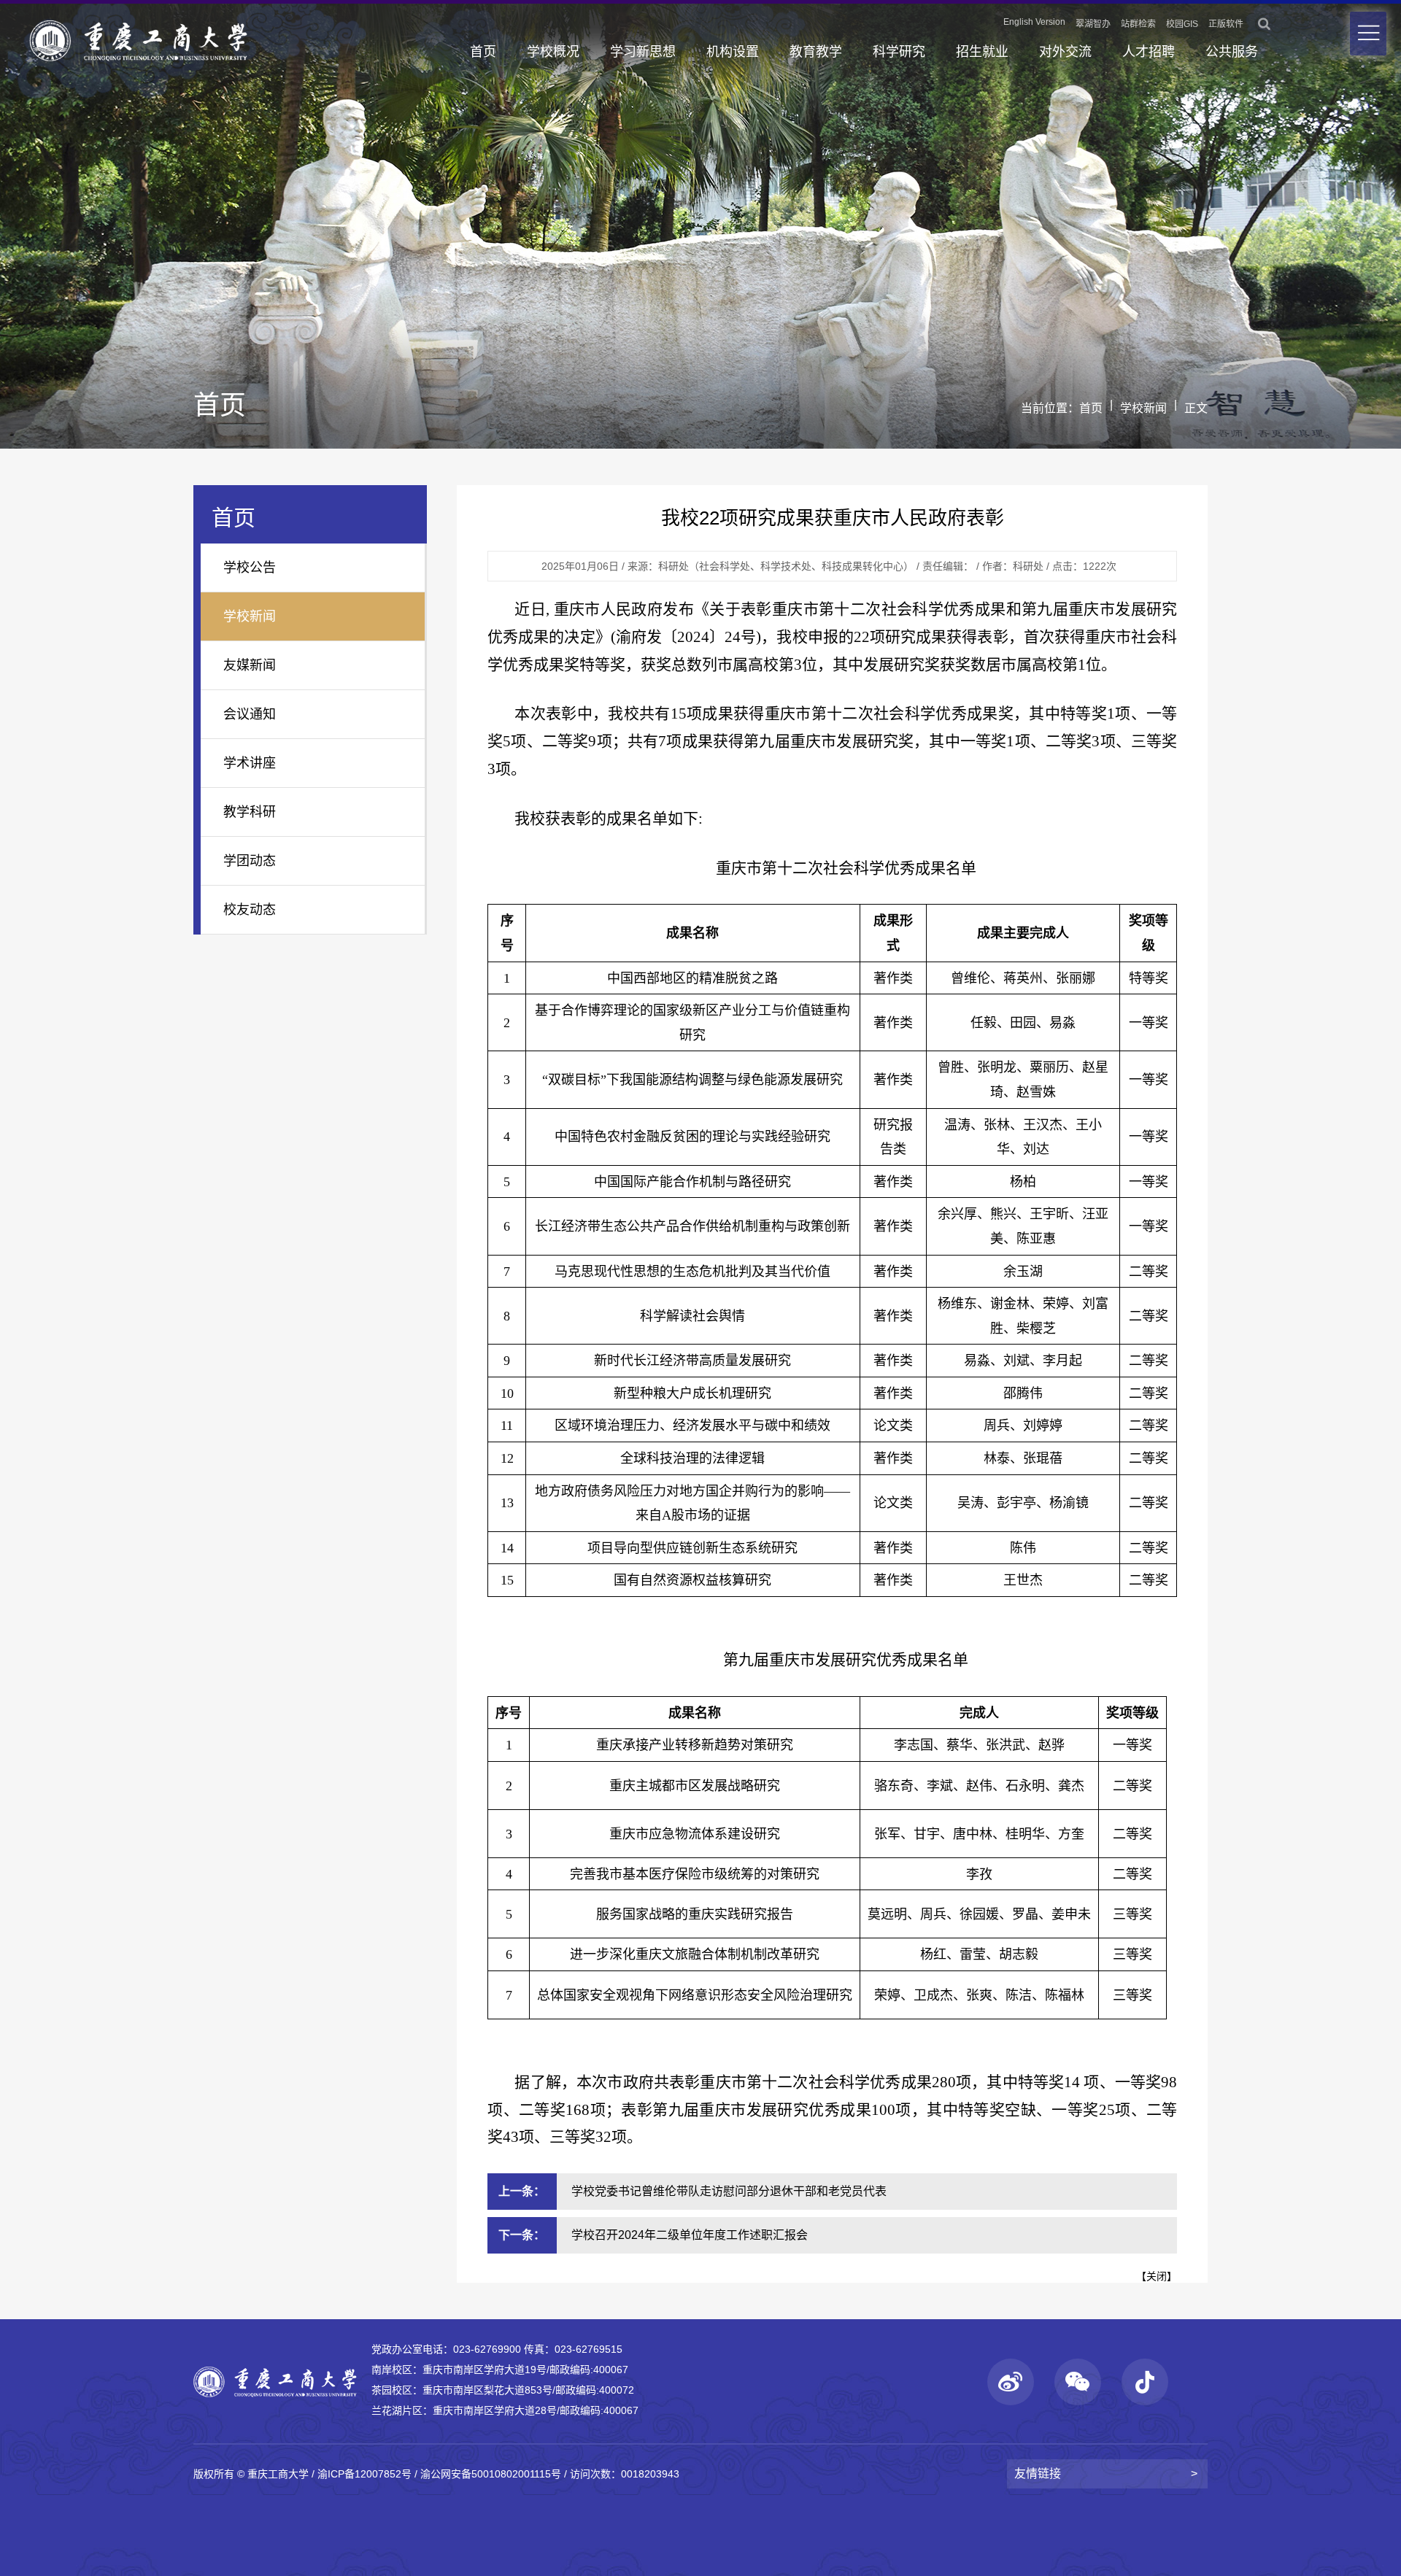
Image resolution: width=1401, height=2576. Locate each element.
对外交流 (1065, 52)
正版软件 (1226, 24)
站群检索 (1138, 24)
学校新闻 (1143, 408)
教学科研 (250, 812)
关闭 (1157, 2276)
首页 (483, 52)
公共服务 (1232, 52)
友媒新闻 (250, 665)
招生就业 (982, 52)
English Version (1034, 22)
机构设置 (733, 52)
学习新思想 (643, 52)
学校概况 (553, 52)
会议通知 (250, 714)
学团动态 (250, 861)
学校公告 (250, 568)
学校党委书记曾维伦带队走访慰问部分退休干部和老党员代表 (729, 2191)
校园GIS (1182, 24)
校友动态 (250, 910)
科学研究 (899, 52)
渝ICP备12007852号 (364, 2474)
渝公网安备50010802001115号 (491, 2474)
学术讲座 (250, 763)
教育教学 (816, 52)
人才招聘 (1149, 52)
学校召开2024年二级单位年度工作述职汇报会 (690, 2235)
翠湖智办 (1093, 24)
